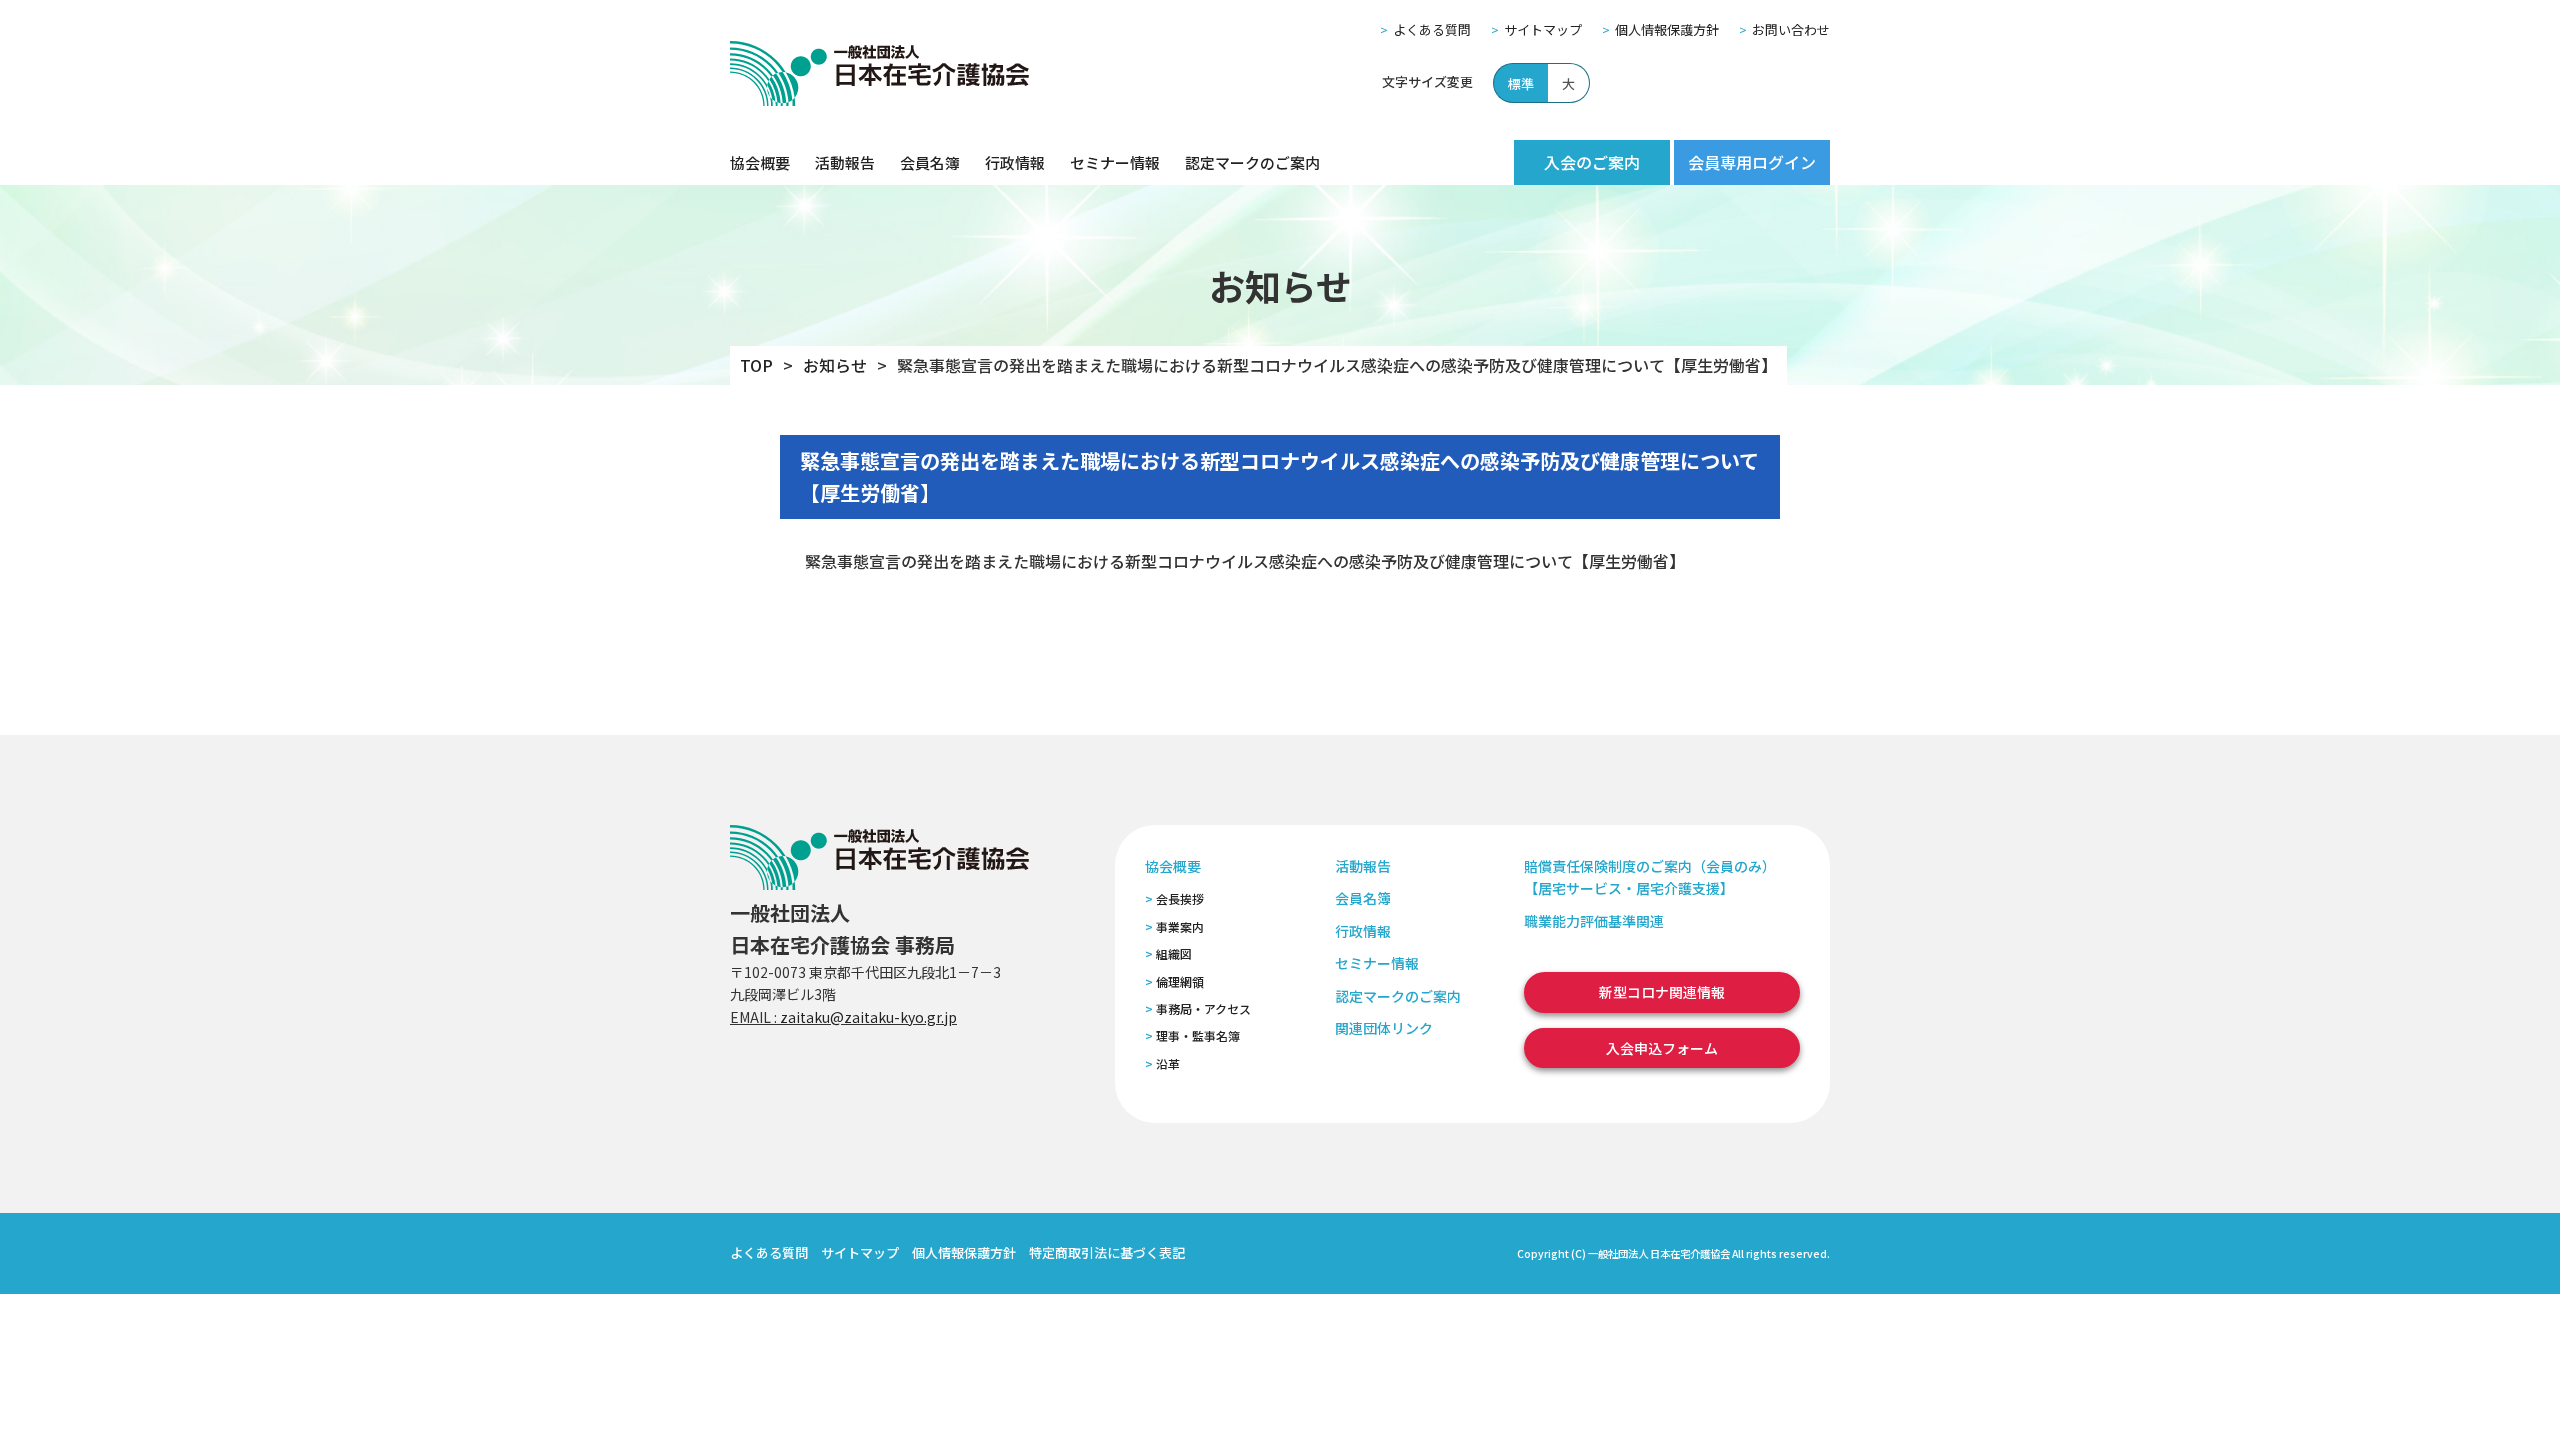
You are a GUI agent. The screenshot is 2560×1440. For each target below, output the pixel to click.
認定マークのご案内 (1252, 162)
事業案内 (1180, 926)
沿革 (1168, 1063)
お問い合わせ (1791, 29)
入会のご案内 (1592, 162)
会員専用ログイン (1752, 162)
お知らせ (835, 365)
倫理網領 (1180, 981)
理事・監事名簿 (1198, 1035)
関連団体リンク (1384, 1028)
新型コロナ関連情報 (1662, 992)
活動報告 (845, 162)
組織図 (1174, 953)
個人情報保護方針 (1667, 29)
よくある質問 (1432, 29)
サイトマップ (1543, 29)
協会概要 (760, 162)
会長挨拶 (1180, 898)
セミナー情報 (1115, 162)
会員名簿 (930, 162)
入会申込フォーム (1662, 1048)
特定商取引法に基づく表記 (1107, 1252)
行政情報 (1015, 162)
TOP (756, 365)
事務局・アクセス (1203, 1008)
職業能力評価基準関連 (1594, 921)
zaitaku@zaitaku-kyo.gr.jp (868, 1017)
